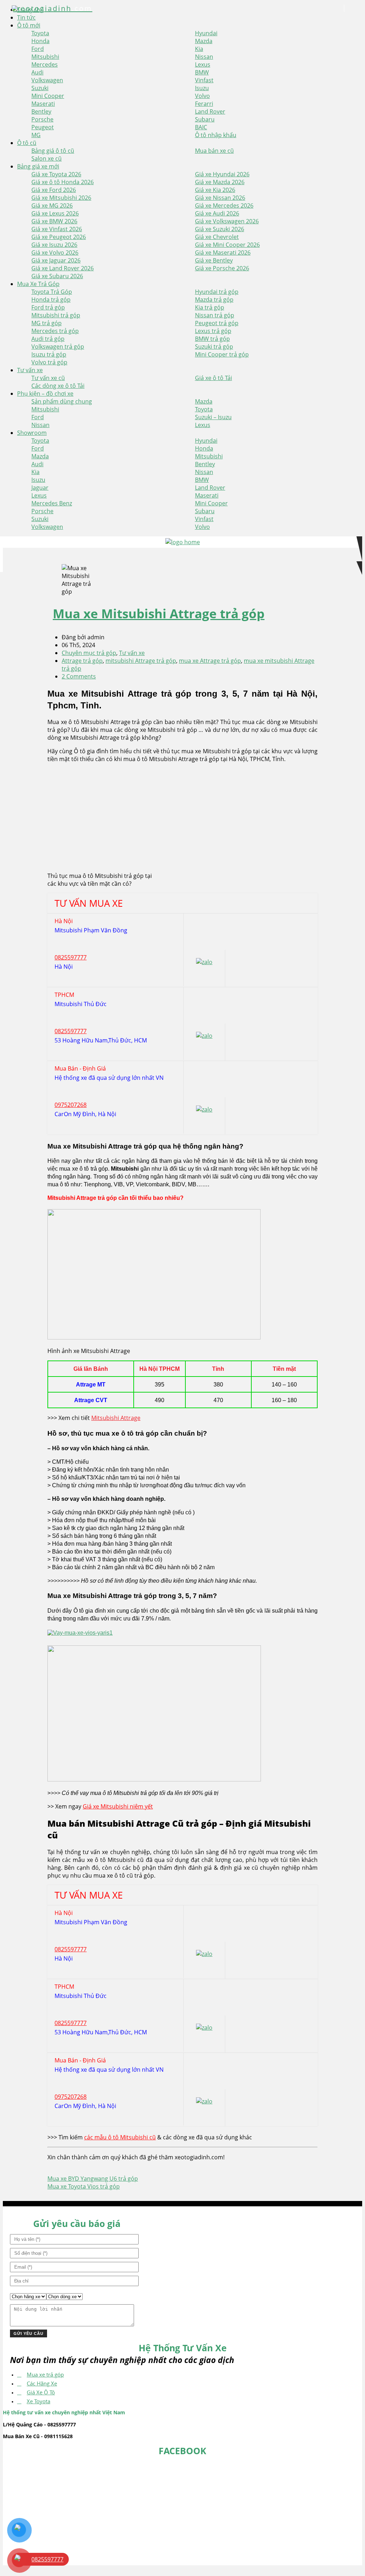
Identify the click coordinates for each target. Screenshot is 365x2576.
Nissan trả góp (215, 315)
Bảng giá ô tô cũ (53, 151)
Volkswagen (47, 80)
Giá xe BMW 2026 (54, 221)
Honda (40, 41)
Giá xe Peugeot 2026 (59, 237)
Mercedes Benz (52, 503)
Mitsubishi (45, 57)
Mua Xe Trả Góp (38, 284)
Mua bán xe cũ (214, 151)
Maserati (43, 104)
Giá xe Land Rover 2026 (63, 268)
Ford (38, 49)
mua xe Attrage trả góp (210, 661)
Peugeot (43, 127)
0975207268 (71, 1105)
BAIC (201, 127)
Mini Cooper (48, 96)
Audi (37, 72)
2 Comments (79, 676)
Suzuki (40, 88)
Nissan (204, 57)
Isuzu (202, 88)
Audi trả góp (48, 339)
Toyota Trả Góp (52, 292)
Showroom (32, 433)
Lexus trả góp (213, 331)
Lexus (203, 64)
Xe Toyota (38, 2401)
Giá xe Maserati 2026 (223, 253)
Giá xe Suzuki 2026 (220, 229)
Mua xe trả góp (45, 2374)
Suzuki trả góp (214, 347)
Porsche (42, 119)
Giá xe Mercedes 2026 (224, 205)
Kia (199, 49)
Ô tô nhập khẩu (216, 135)
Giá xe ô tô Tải (214, 378)
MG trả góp (47, 323)
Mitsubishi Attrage (116, 1418)
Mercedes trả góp (55, 331)
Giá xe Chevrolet (217, 237)
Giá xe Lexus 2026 (55, 213)
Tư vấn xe (30, 370)
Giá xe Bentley (214, 260)
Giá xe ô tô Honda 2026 (63, 182)
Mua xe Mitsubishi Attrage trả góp (159, 613)
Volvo (202, 96)
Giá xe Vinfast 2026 (57, 229)
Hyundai (206, 33)
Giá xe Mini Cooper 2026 (227, 245)
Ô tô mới (29, 25)
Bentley (41, 111)
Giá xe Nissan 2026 (220, 198)
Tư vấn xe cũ (48, 378)
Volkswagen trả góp (58, 347)
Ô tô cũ (27, 143)
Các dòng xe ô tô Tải (58, 386)
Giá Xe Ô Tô (41, 2392)
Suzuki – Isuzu (213, 417)
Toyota (40, 33)
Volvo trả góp (49, 362)
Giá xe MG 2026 (52, 205)
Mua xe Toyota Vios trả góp (84, 2186)
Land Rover (210, 111)
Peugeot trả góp (217, 323)
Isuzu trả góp (49, 354)
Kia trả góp (210, 307)
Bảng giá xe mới (38, 166)
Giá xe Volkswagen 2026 (227, 221)
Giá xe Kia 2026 (215, 190)
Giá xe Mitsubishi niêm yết (118, 1806)
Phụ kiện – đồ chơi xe (45, 394)
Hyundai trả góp (217, 292)
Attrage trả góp (82, 661)
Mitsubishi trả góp (56, 315)
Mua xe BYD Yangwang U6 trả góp (93, 2179)
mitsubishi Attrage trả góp (141, 661)
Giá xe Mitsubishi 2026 (61, 198)
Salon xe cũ (47, 158)
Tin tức (26, 17)
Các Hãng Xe (42, 2383)
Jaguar (40, 488)
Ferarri (204, 104)
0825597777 (71, 957)
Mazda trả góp (214, 300)
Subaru (205, 119)
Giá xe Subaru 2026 (57, 276)
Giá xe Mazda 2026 (220, 182)
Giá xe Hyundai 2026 (222, 174)
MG (36, 135)
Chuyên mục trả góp (89, 653)
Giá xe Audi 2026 (217, 213)
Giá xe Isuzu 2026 (54, 245)
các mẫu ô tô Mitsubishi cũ (120, 2137)
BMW (202, 72)
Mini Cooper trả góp (222, 354)
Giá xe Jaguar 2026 (56, 260)
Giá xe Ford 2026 (54, 190)
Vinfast (204, 80)
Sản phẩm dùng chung (62, 401)
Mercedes (45, 64)
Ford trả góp (48, 307)
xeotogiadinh (53, 8)
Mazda (204, 41)
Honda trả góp (51, 300)
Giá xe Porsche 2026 (222, 268)
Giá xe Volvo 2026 (55, 253)
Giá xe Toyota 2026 (56, 174)
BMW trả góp (212, 339)
